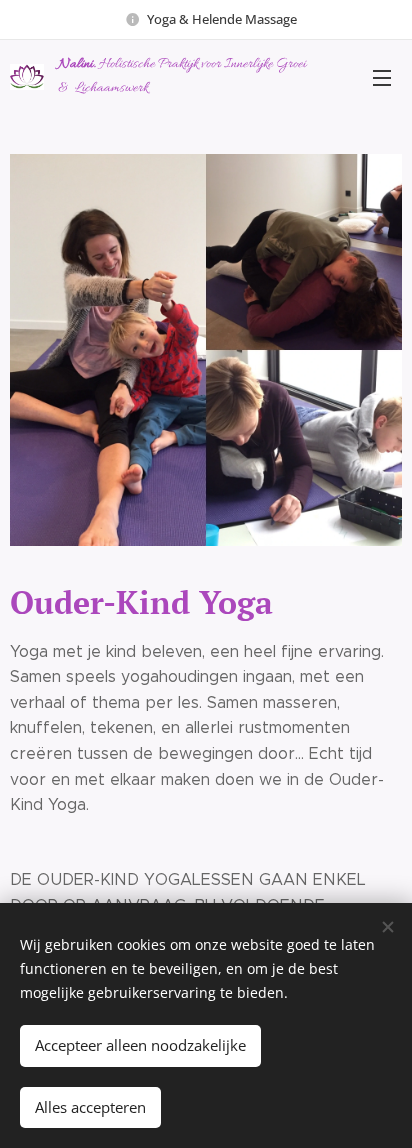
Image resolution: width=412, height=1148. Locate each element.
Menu (382, 77)
